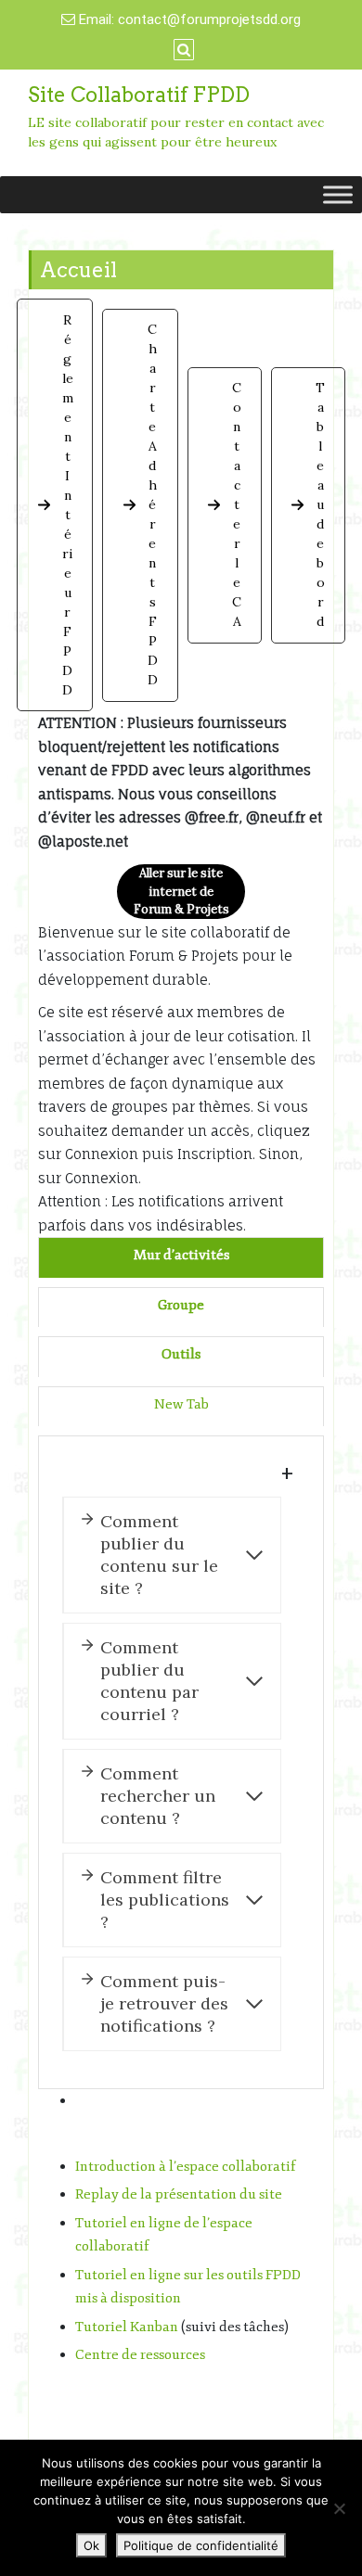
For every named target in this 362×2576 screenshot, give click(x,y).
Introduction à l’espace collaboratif (186, 2167)
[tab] (181, 1256)
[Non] (339, 2508)
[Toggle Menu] (338, 195)
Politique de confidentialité (201, 2545)
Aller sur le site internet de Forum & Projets (181, 891)
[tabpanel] (181, 1762)
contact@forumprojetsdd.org (209, 19)
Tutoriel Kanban (127, 2327)
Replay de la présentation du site (179, 2194)
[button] (55, 505)
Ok (91, 2545)
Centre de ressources (140, 2355)
